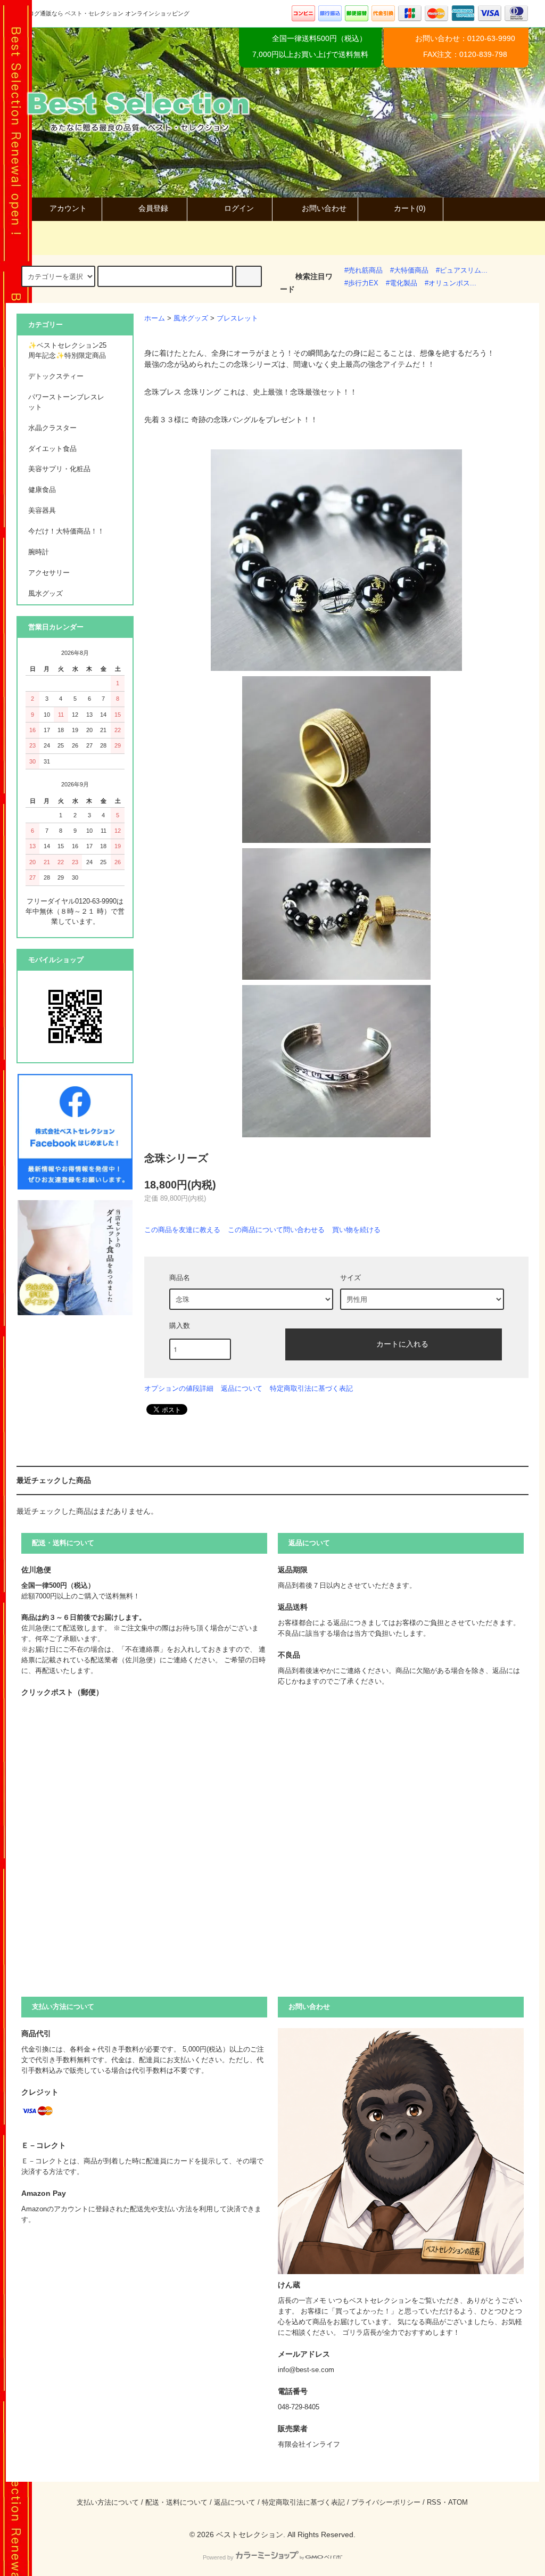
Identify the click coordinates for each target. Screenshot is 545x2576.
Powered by (218, 2557)
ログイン (239, 208)
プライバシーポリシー (386, 2503)
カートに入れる (402, 1343)
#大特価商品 (409, 270)
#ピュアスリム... (462, 270)
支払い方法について (108, 2503)
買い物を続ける (356, 1230)
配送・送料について (176, 2503)
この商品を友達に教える (182, 1230)
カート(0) (410, 208)
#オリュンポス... (451, 283)
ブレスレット (237, 318)
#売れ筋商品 (364, 270)
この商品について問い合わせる (276, 1230)
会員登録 (153, 208)
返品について (242, 1388)
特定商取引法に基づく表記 (311, 1388)
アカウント (68, 208)
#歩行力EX (361, 283)
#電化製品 (402, 283)
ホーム (155, 318)
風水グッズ (191, 318)
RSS (434, 2503)
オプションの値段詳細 (179, 1388)
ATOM (458, 2503)
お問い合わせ (324, 208)
